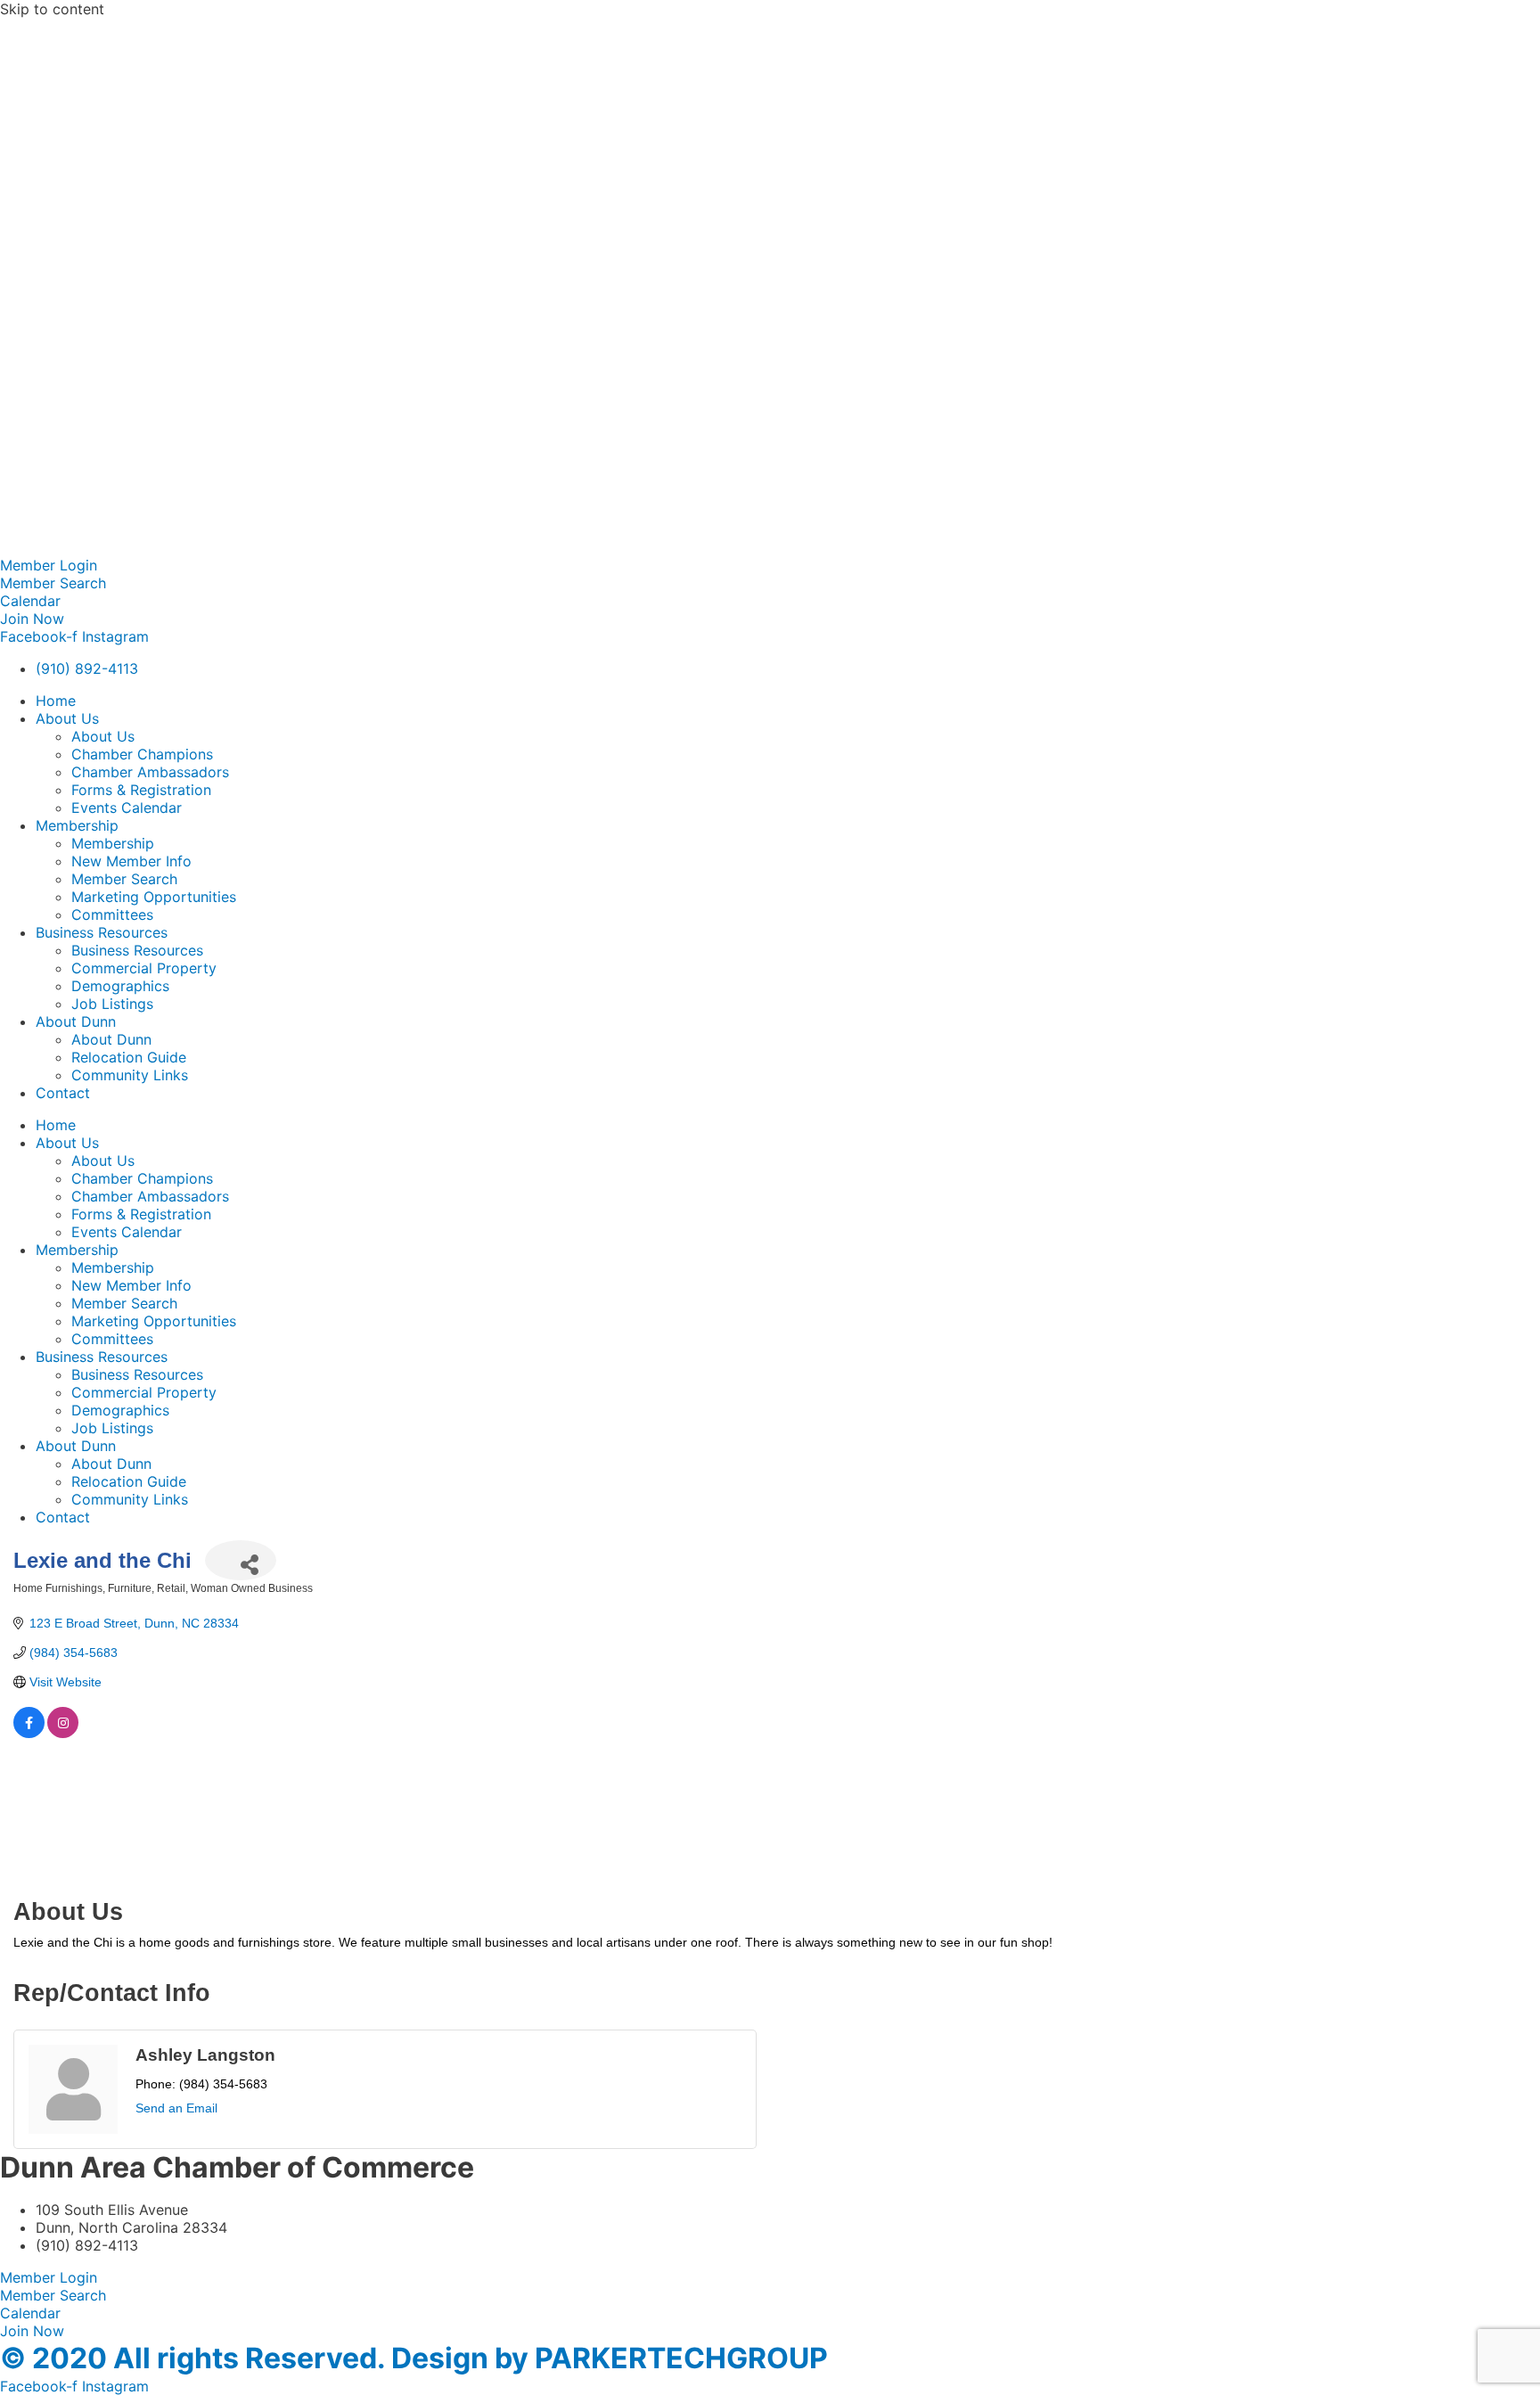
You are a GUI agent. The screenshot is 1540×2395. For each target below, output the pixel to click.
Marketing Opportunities (154, 897)
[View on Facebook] (29, 1734)
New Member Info (131, 861)
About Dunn (76, 1021)
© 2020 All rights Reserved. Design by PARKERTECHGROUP (414, 2358)
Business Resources (102, 932)
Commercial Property (144, 968)
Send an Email (176, 2108)
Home (56, 701)
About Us (67, 718)
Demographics (120, 986)
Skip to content (52, 9)
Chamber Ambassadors (150, 772)
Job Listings (112, 1004)
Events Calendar (127, 808)
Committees (112, 915)
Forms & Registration (141, 790)
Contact (63, 1093)
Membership (77, 825)
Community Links (130, 1075)
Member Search (124, 879)
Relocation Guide (129, 1057)
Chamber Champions (142, 754)
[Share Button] (241, 1560)
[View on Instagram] (63, 1734)
